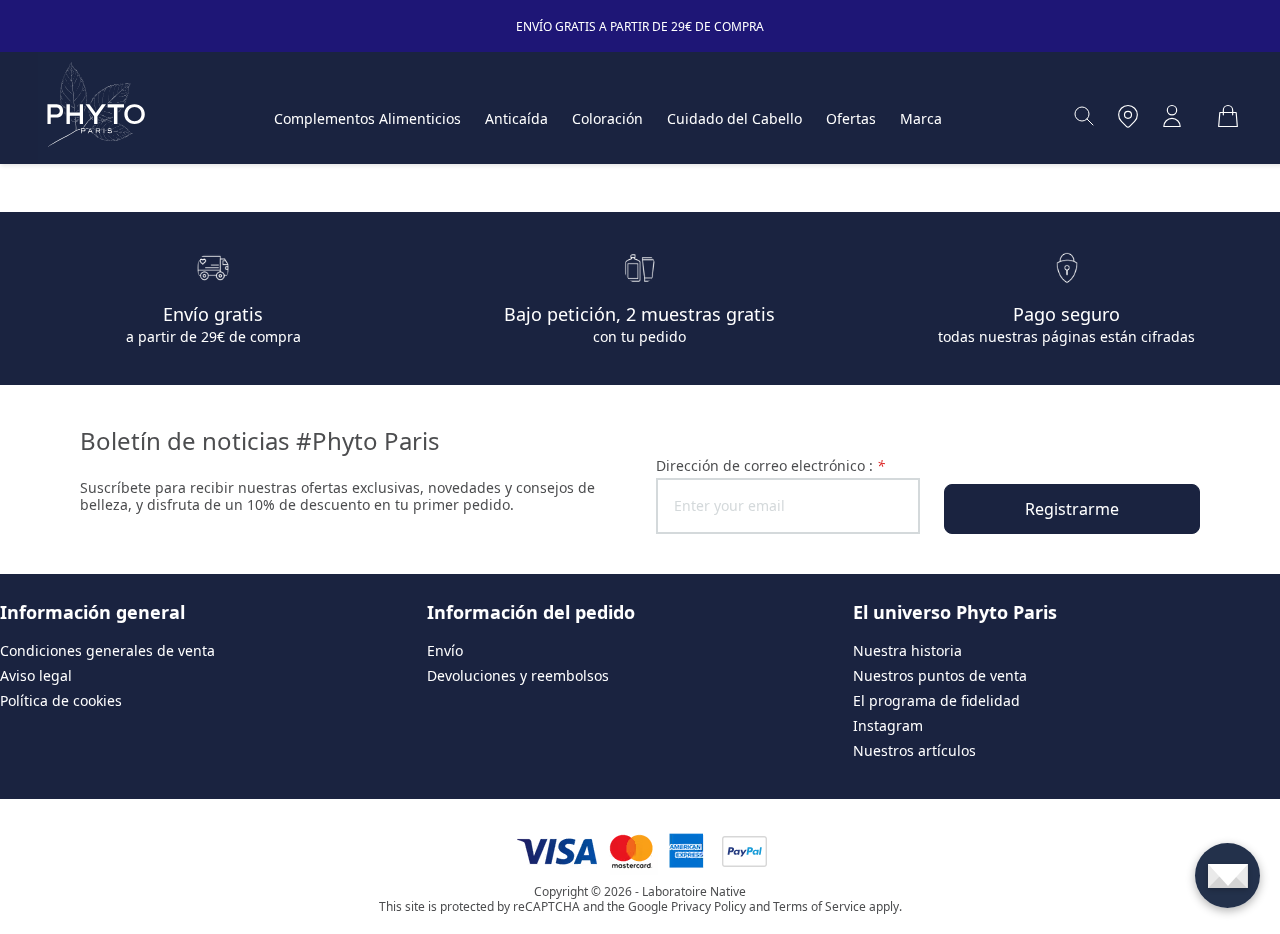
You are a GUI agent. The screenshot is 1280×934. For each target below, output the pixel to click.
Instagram (888, 725)
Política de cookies (61, 700)
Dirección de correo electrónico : (770, 465)
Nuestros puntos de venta (940, 675)
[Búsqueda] (1084, 116)
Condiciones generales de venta (107, 650)
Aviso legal (36, 675)
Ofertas (851, 118)
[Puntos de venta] (1128, 116)
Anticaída (516, 118)
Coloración (607, 118)
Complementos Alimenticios (367, 118)
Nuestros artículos (914, 750)
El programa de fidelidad (936, 700)
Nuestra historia (907, 650)
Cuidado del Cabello (734, 118)
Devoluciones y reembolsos (518, 675)
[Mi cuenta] (1172, 116)
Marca (921, 118)
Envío (445, 650)
